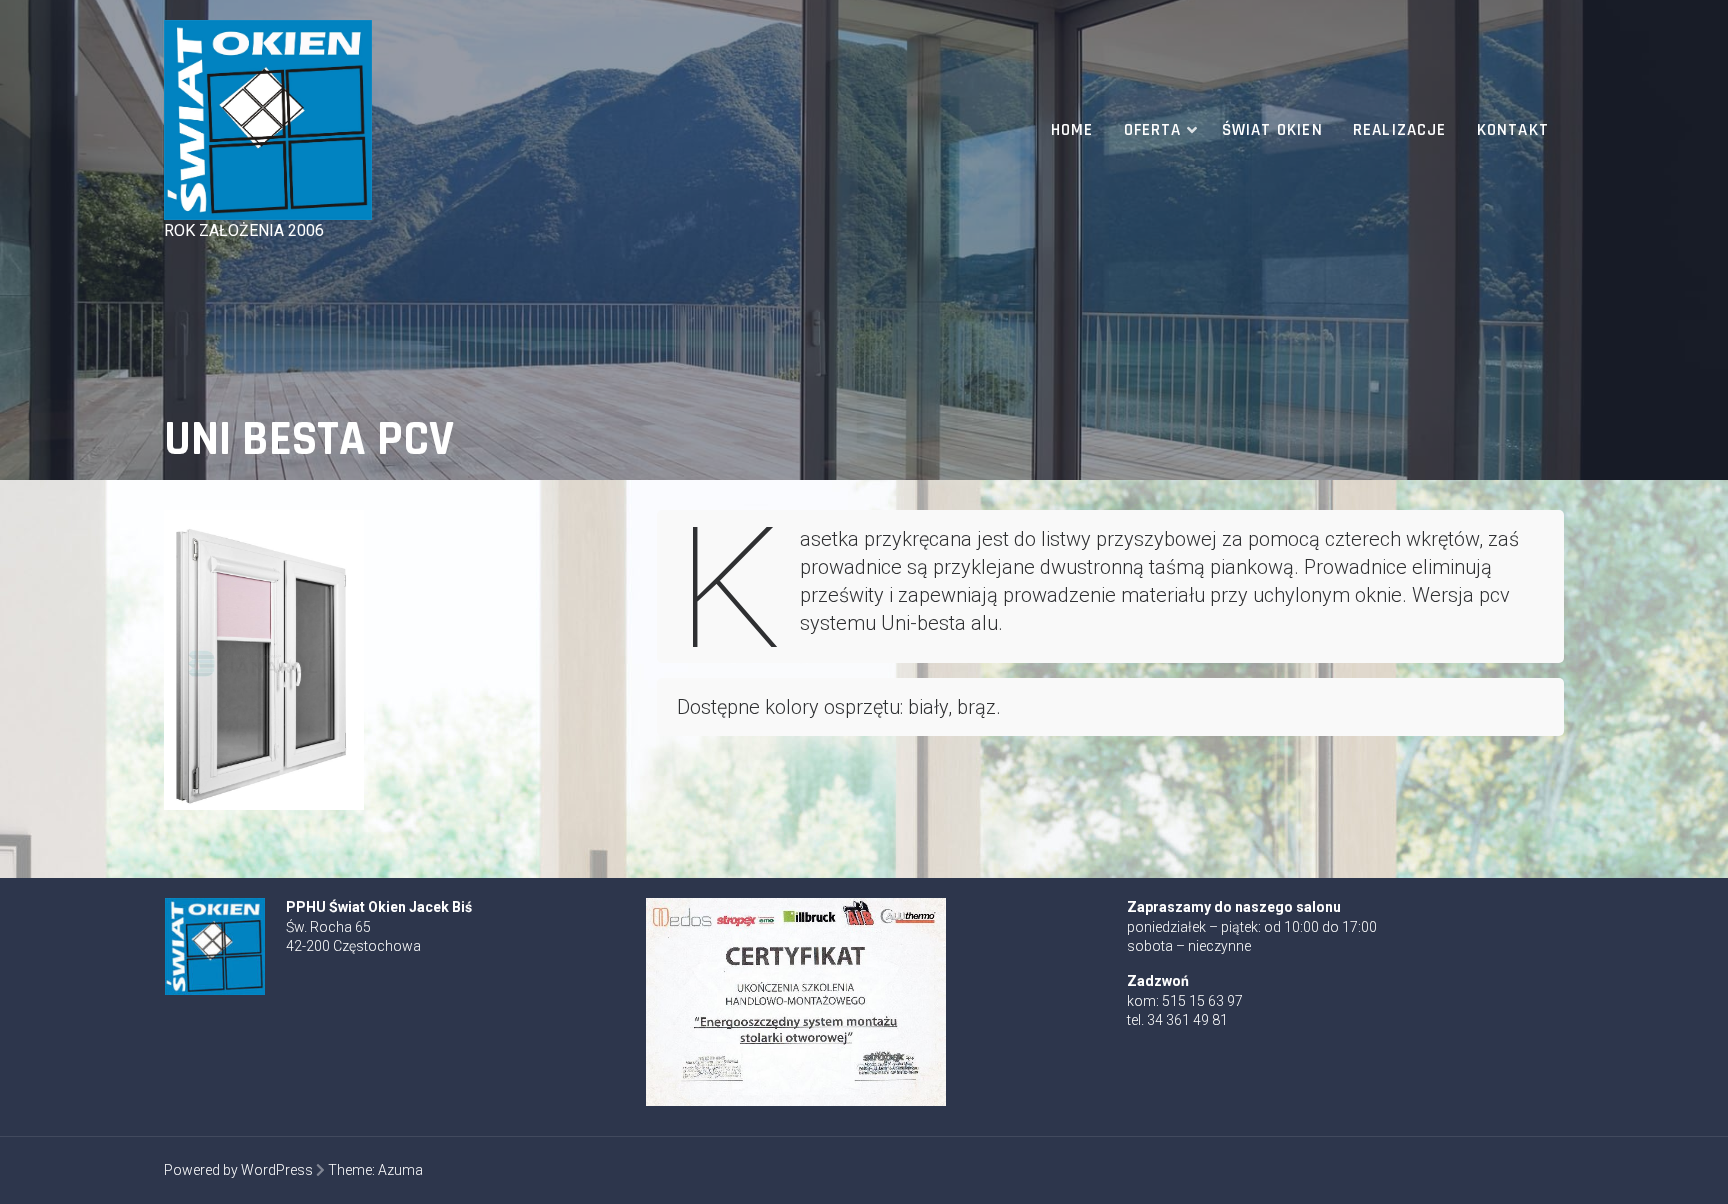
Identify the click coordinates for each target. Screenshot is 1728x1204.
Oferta (1153, 130)
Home (1072, 130)
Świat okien (1272, 130)
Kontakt (1513, 130)
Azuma (400, 1170)
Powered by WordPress (238, 1170)
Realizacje (1400, 130)
